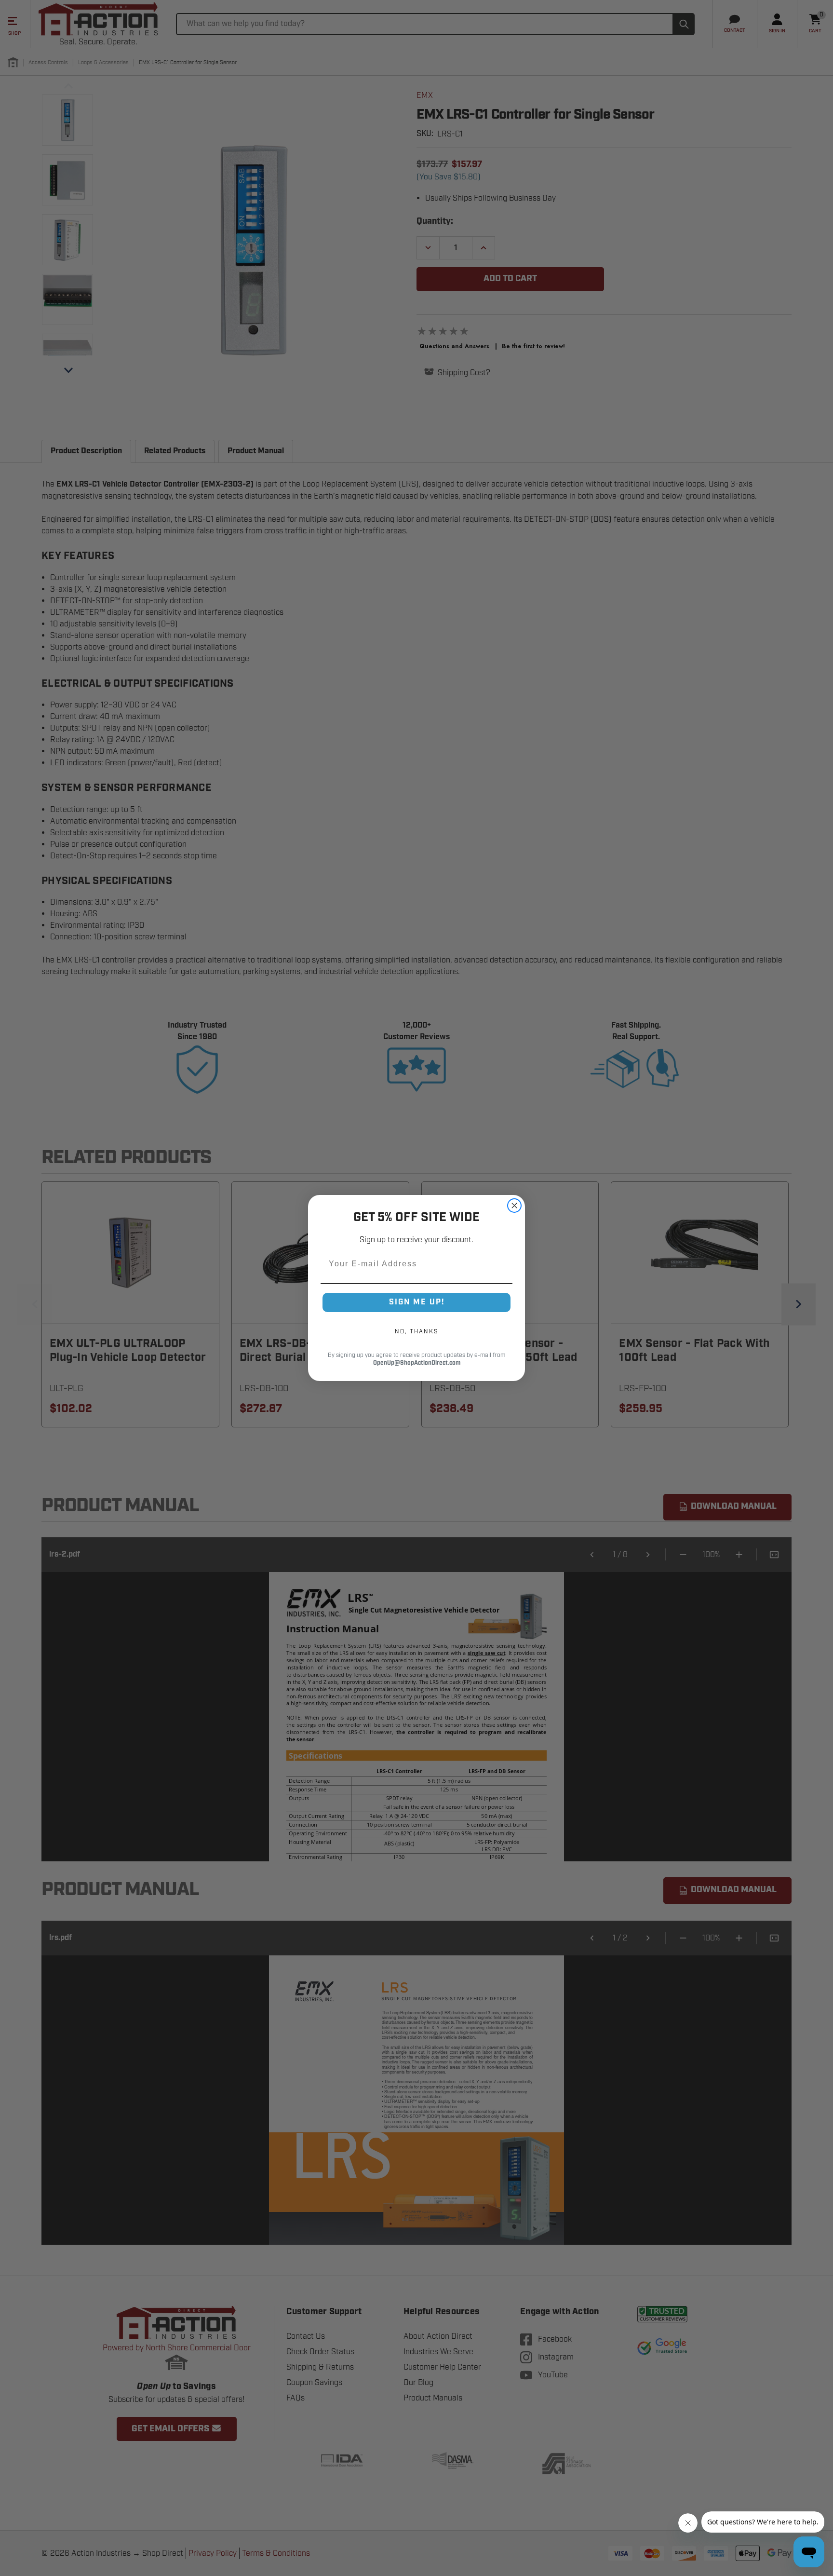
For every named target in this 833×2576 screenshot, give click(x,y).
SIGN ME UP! (417, 1302)
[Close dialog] (514, 1206)
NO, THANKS (416, 1331)
